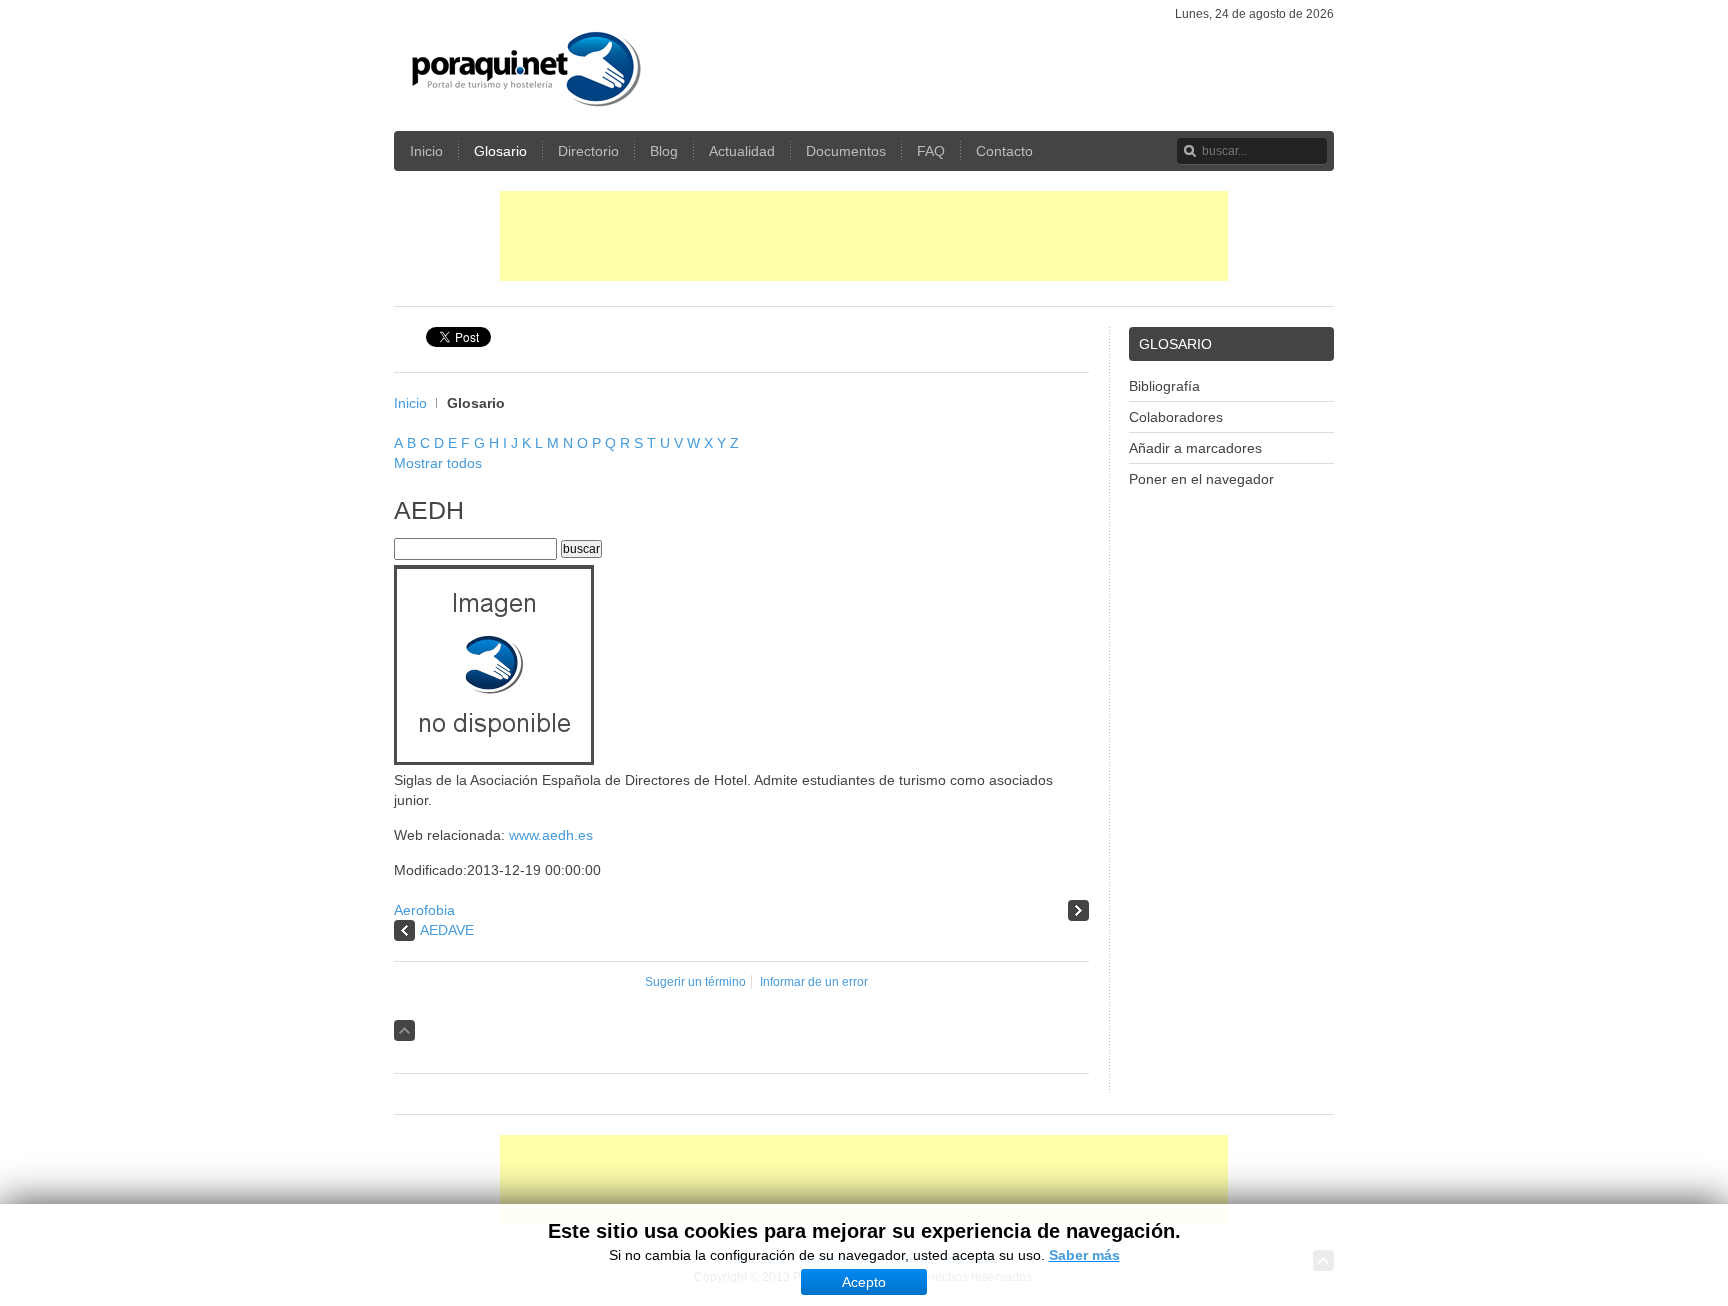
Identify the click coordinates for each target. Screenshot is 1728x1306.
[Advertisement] (864, 236)
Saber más (1084, 1255)
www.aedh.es (551, 835)
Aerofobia (424, 910)
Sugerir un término (695, 982)
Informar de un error (814, 982)
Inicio (410, 403)
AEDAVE (447, 930)
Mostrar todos (438, 463)
